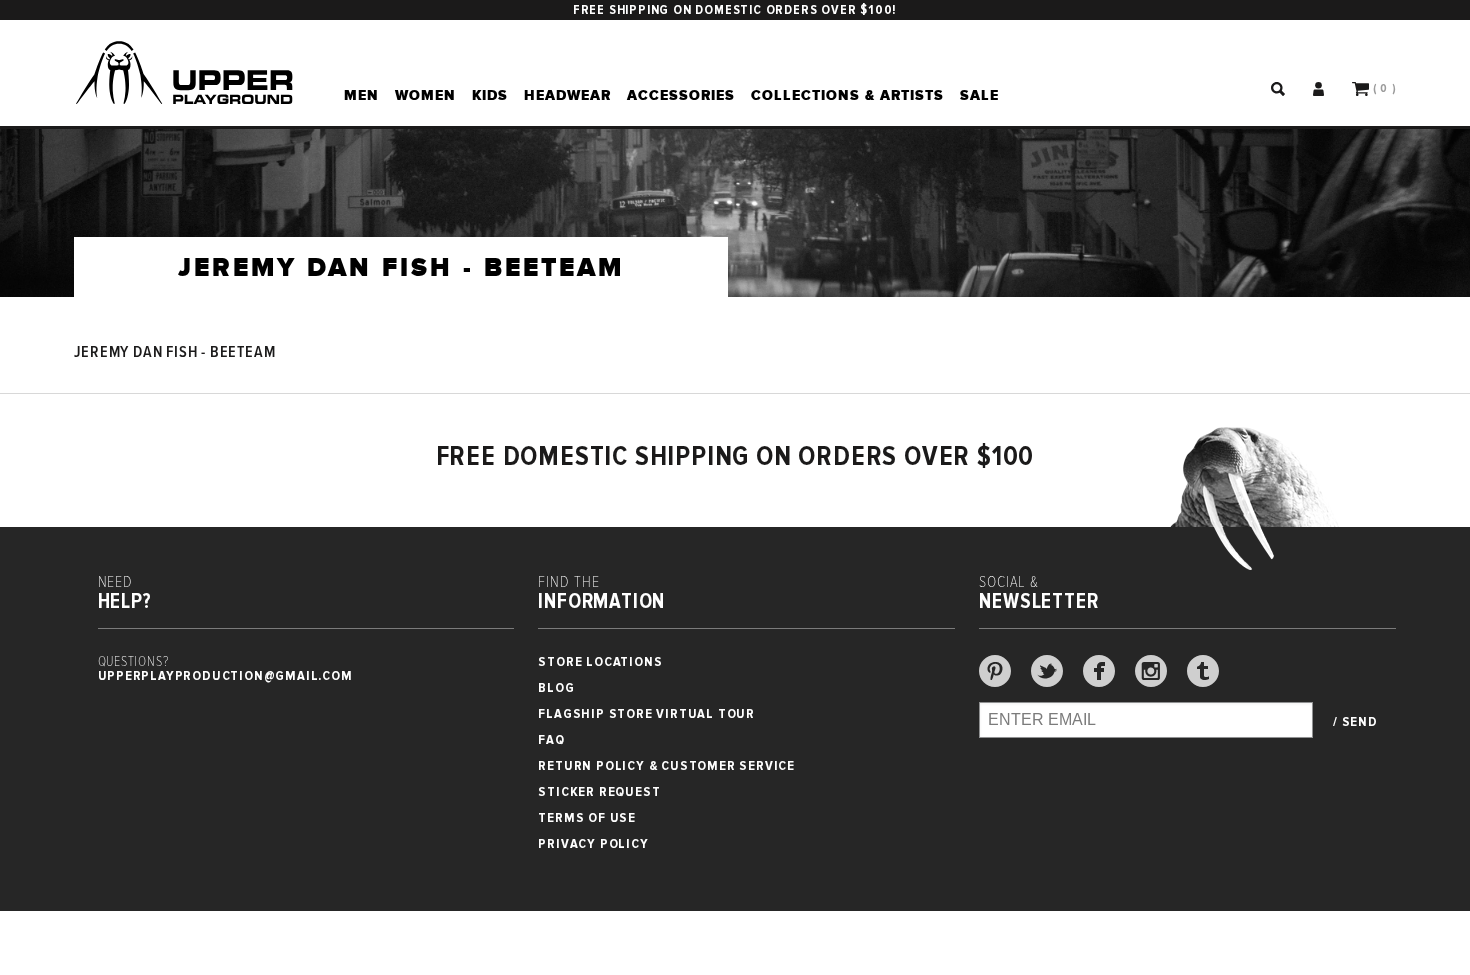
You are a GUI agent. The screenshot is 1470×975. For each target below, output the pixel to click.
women (425, 95)
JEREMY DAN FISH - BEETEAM (175, 352)
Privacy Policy (593, 843)
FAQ (551, 739)
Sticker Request (599, 791)
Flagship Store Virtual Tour (646, 713)
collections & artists (847, 95)
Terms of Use (587, 817)
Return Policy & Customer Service (666, 765)
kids (490, 95)
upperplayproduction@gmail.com (225, 675)
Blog (556, 687)
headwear (567, 95)
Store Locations (600, 661)
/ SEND (1355, 722)
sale (979, 95)
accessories (681, 95)
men (361, 95)
